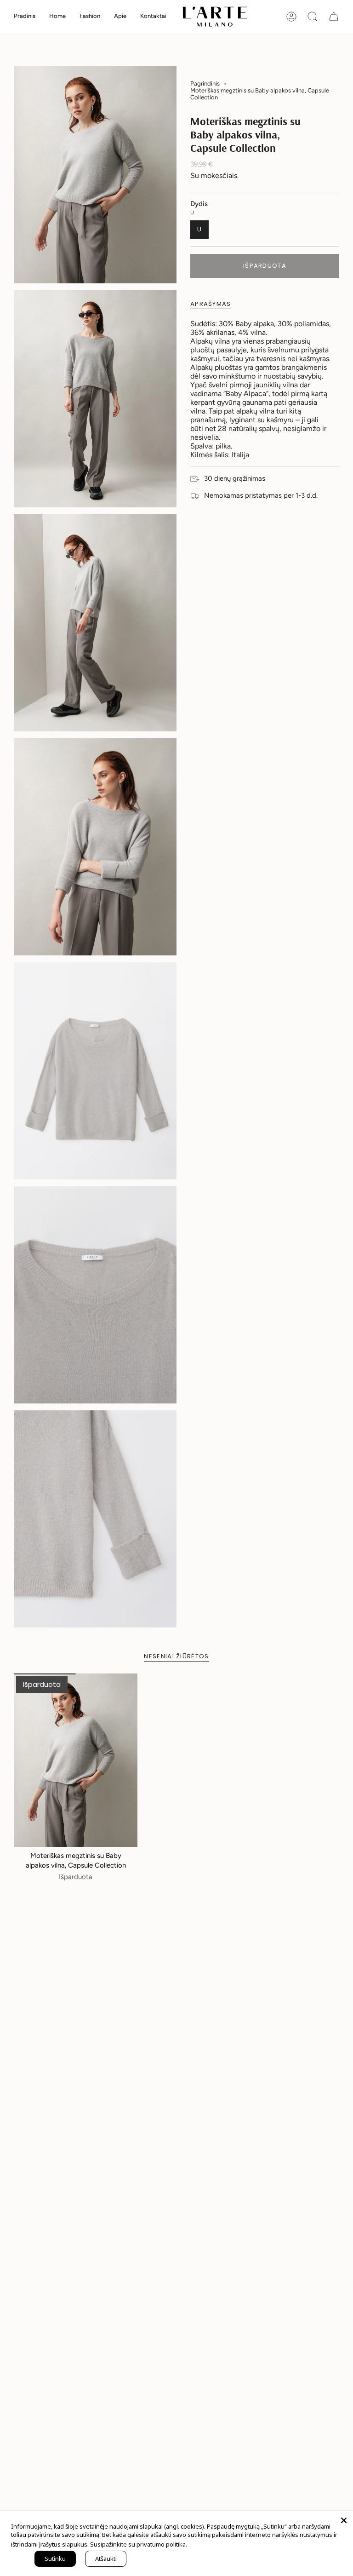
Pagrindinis (205, 83)
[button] (57, 17)
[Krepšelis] (334, 17)
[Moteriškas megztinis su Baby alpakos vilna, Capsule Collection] (76, 1760)
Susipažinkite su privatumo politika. (139, 2544)
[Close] (344, 2520)
